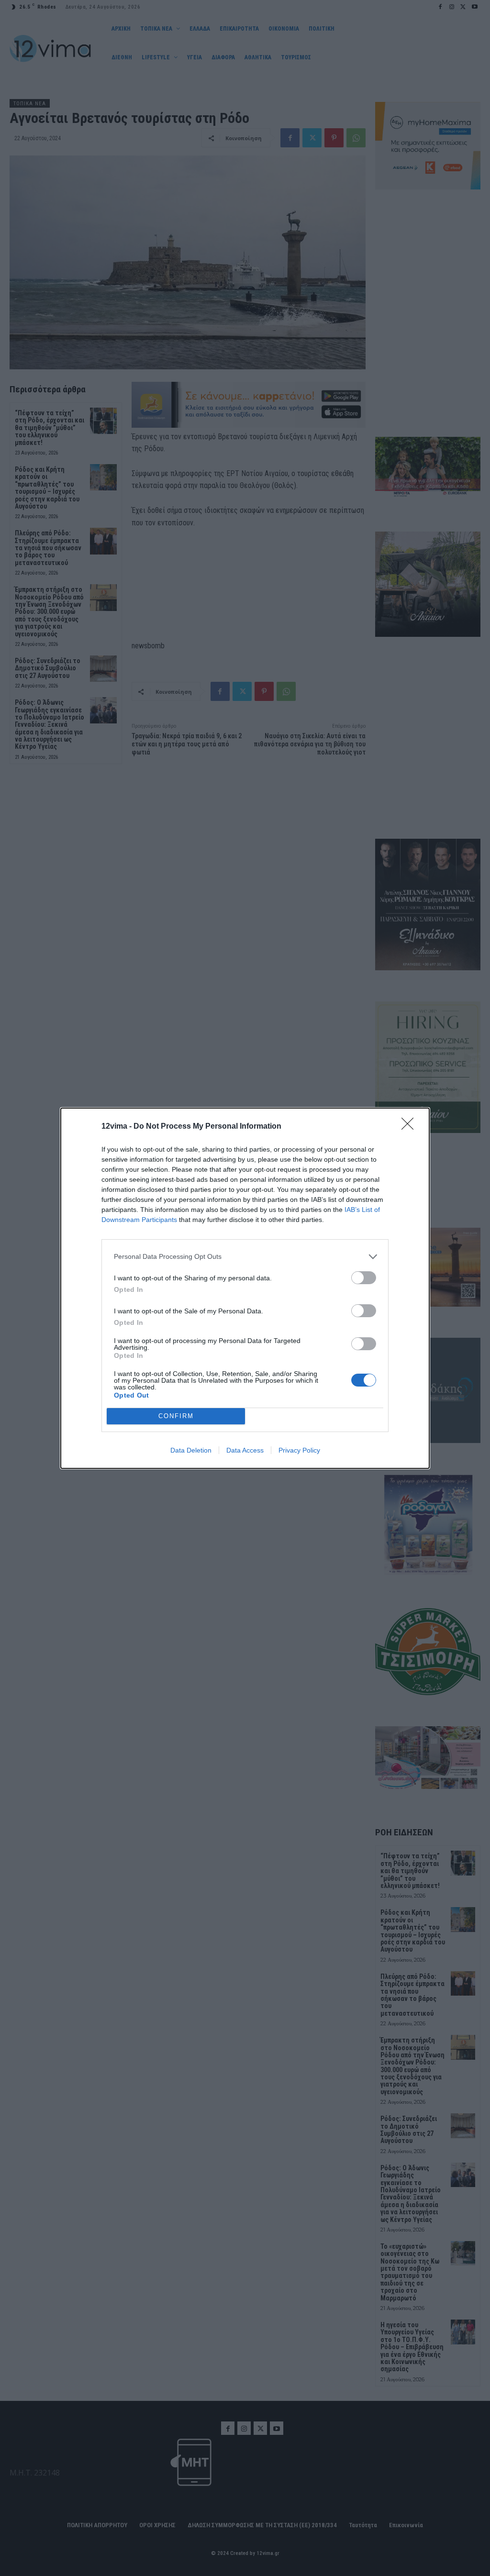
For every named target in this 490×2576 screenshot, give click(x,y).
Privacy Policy (299, 1450)
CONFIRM (176, 1416)
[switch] (364, 1278)
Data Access (245, 1450)
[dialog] (245, 1288)
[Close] (411, 1127)
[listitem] (245, 1257)
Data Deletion (191, 1450)
